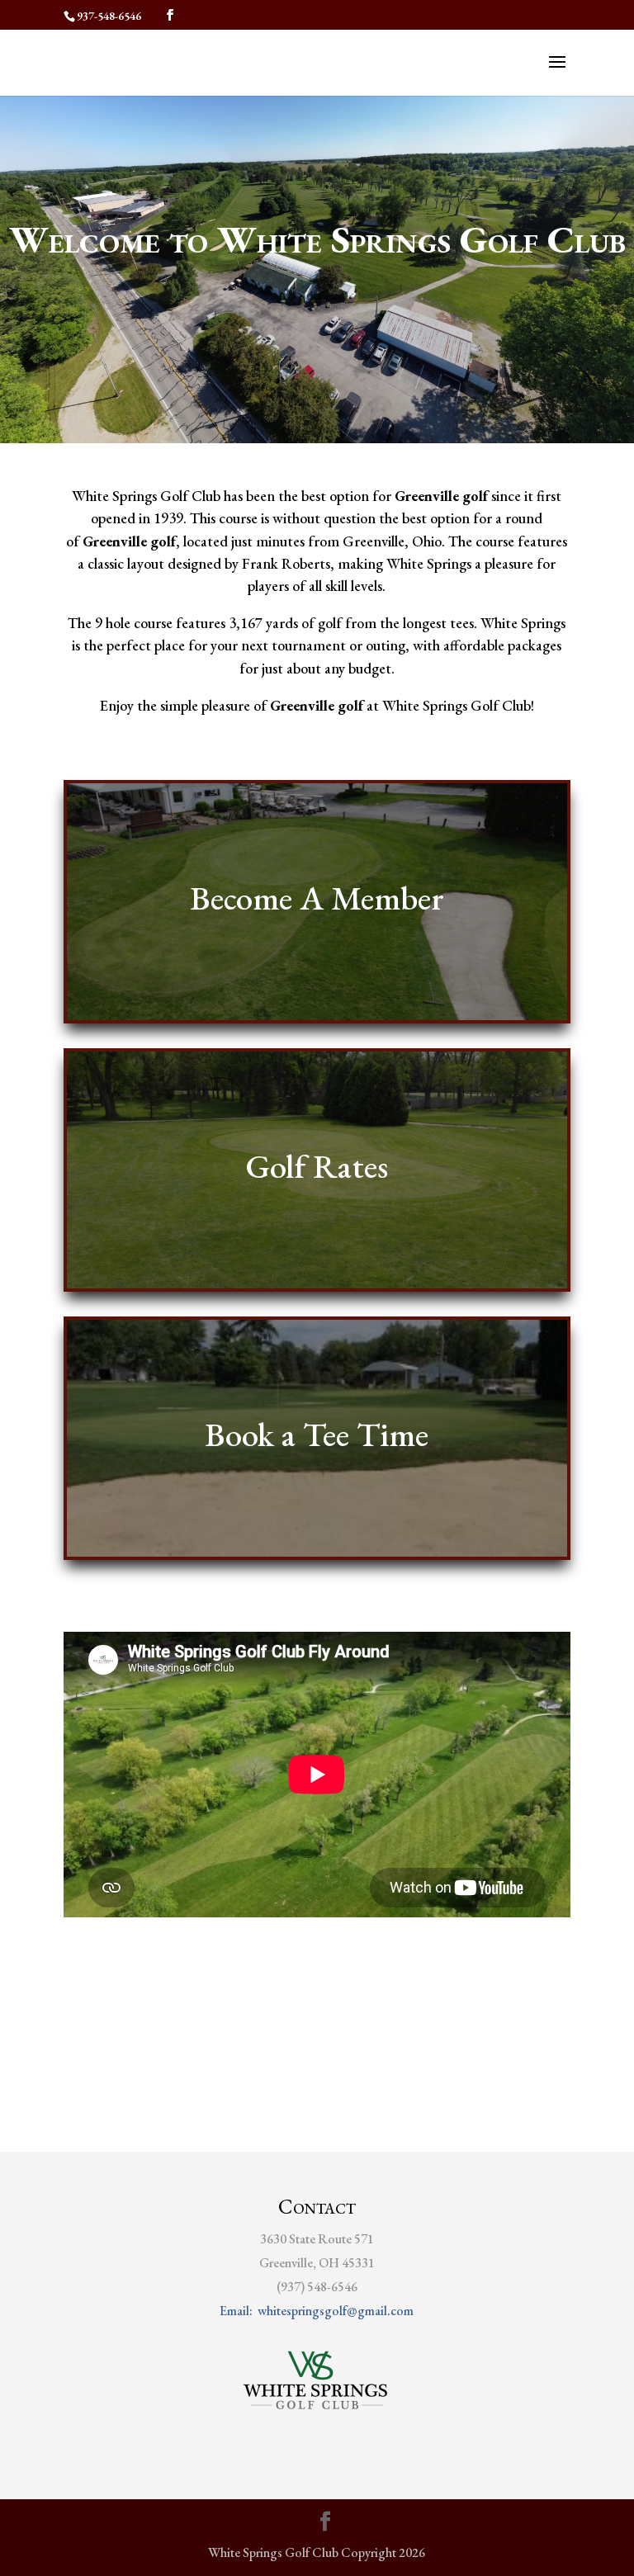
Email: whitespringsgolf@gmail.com (317, 2311)
